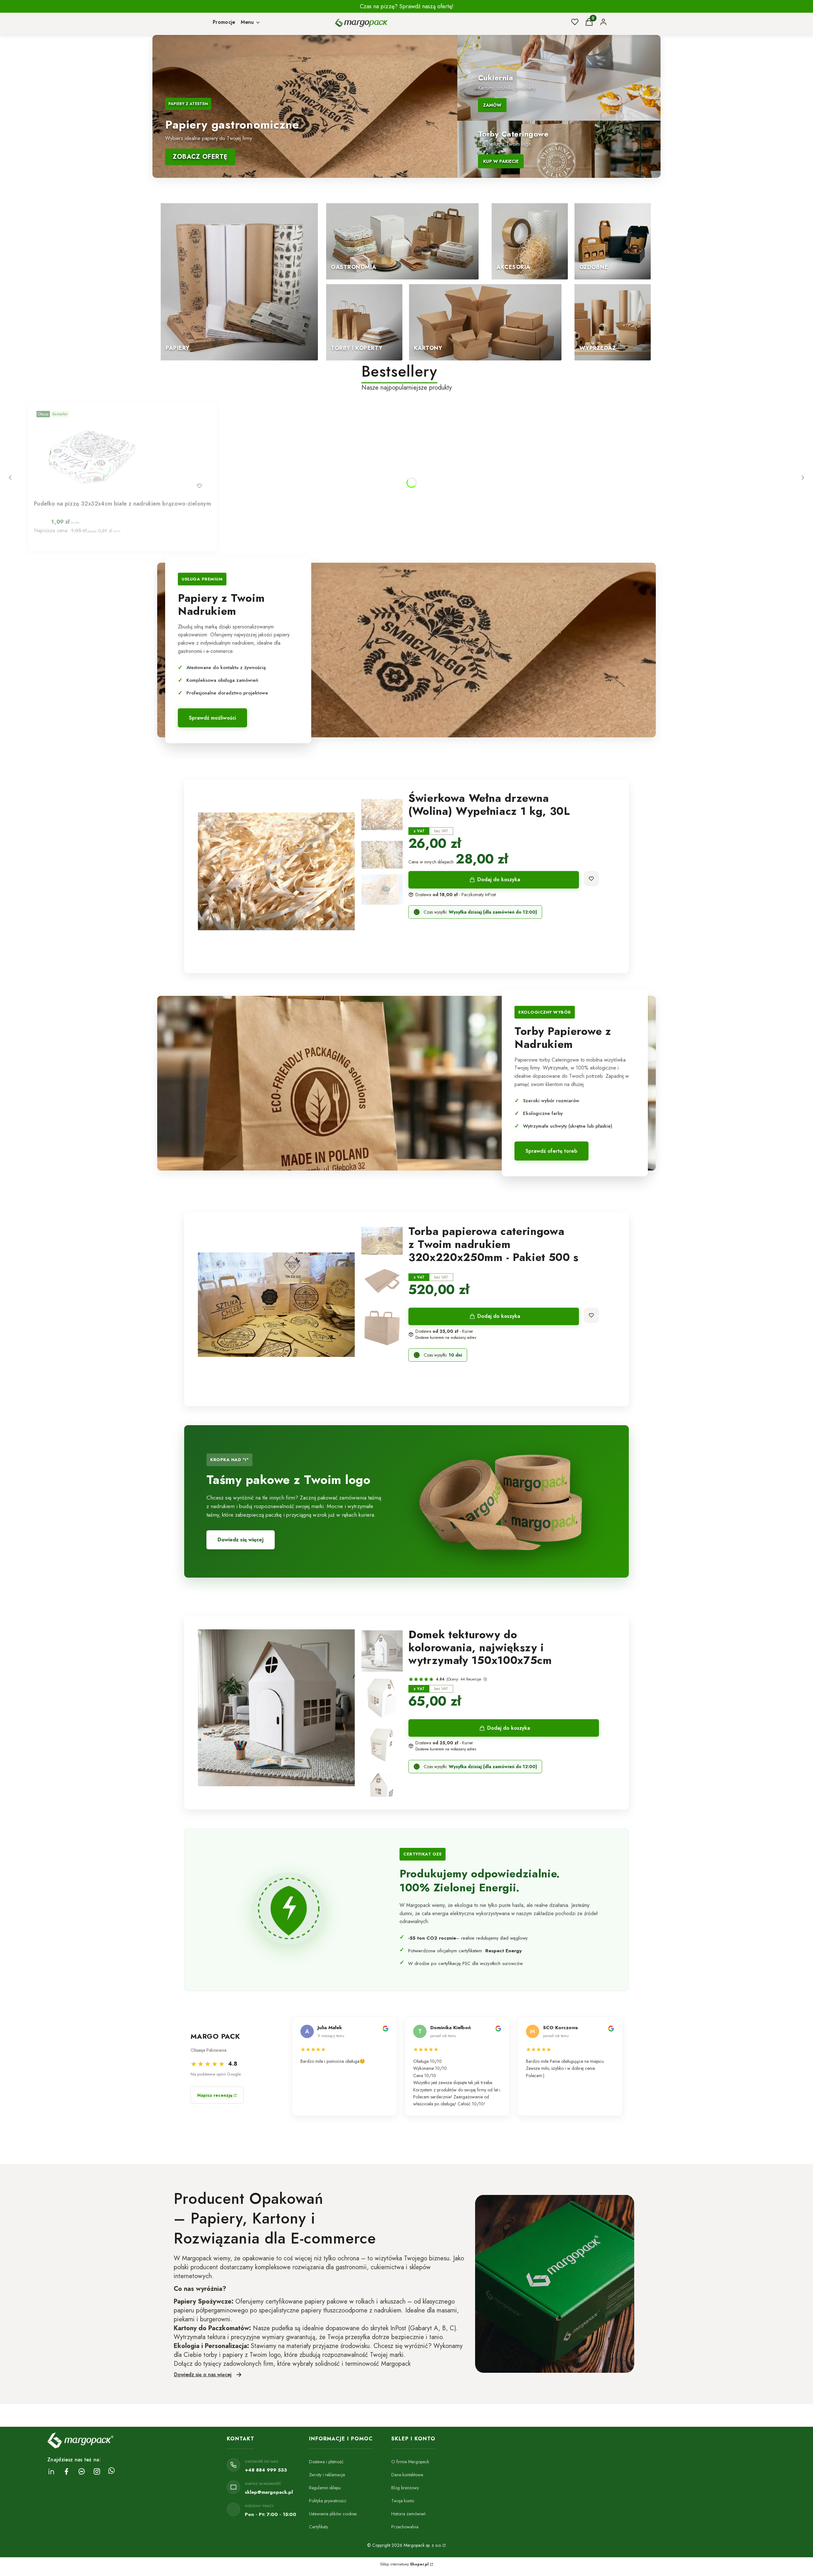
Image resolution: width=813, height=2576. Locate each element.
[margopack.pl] (444, 2545)
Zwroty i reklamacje (327, 2475)
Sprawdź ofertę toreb (551, 1151)
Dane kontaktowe (407, 2475)
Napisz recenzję (215, 2095)
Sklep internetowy (404, 2564)
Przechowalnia (405, 2527)
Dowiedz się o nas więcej (203, 2375)
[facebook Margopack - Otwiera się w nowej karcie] (66, 2471)
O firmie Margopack (410, 2462)
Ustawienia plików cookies (333, 2514)
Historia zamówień (408, 2514)
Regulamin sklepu (325, 2488)
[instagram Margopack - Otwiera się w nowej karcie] (97, 2471)
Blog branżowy (405, 2488)
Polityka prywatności (328, 2501)
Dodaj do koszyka (499, 879)
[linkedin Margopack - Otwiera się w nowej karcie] (51, 2471)
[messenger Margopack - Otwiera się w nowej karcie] (82, 2471)
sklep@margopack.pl (269, 2492)
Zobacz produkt (114, 486)
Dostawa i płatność (326, 2462)
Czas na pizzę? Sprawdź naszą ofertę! (407, 6)
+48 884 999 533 (266, 2470)
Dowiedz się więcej (241, 1540)
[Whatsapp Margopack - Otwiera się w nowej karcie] (111, 2471)
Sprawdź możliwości (212, 718)
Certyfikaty (319, 2527)
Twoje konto (403, 2501)
